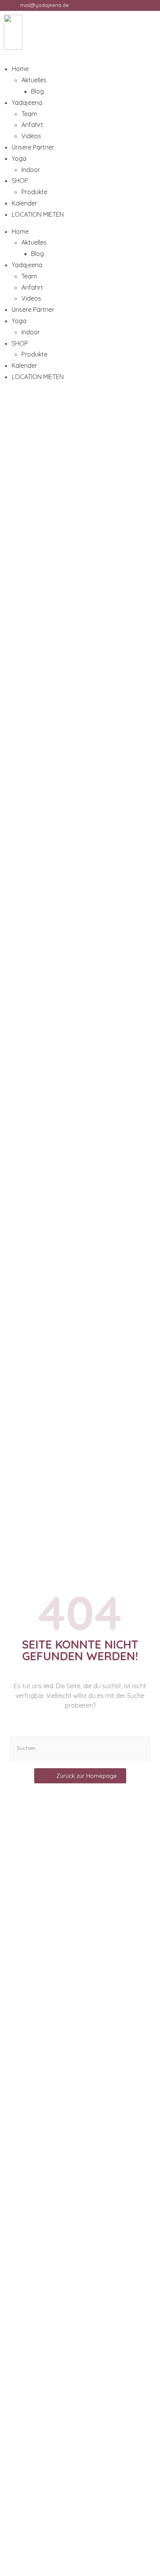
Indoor (31, 170)
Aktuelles (34, 80)
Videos (31, 136)
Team (29, 114)
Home (20, 69)
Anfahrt (32, 125)
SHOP (20, 181)
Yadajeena (27, 103)
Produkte (34, 192)
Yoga (19, 158)
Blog (37, 91)
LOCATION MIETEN (38, 214)
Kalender (24, 203)
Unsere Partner (33, 147)
